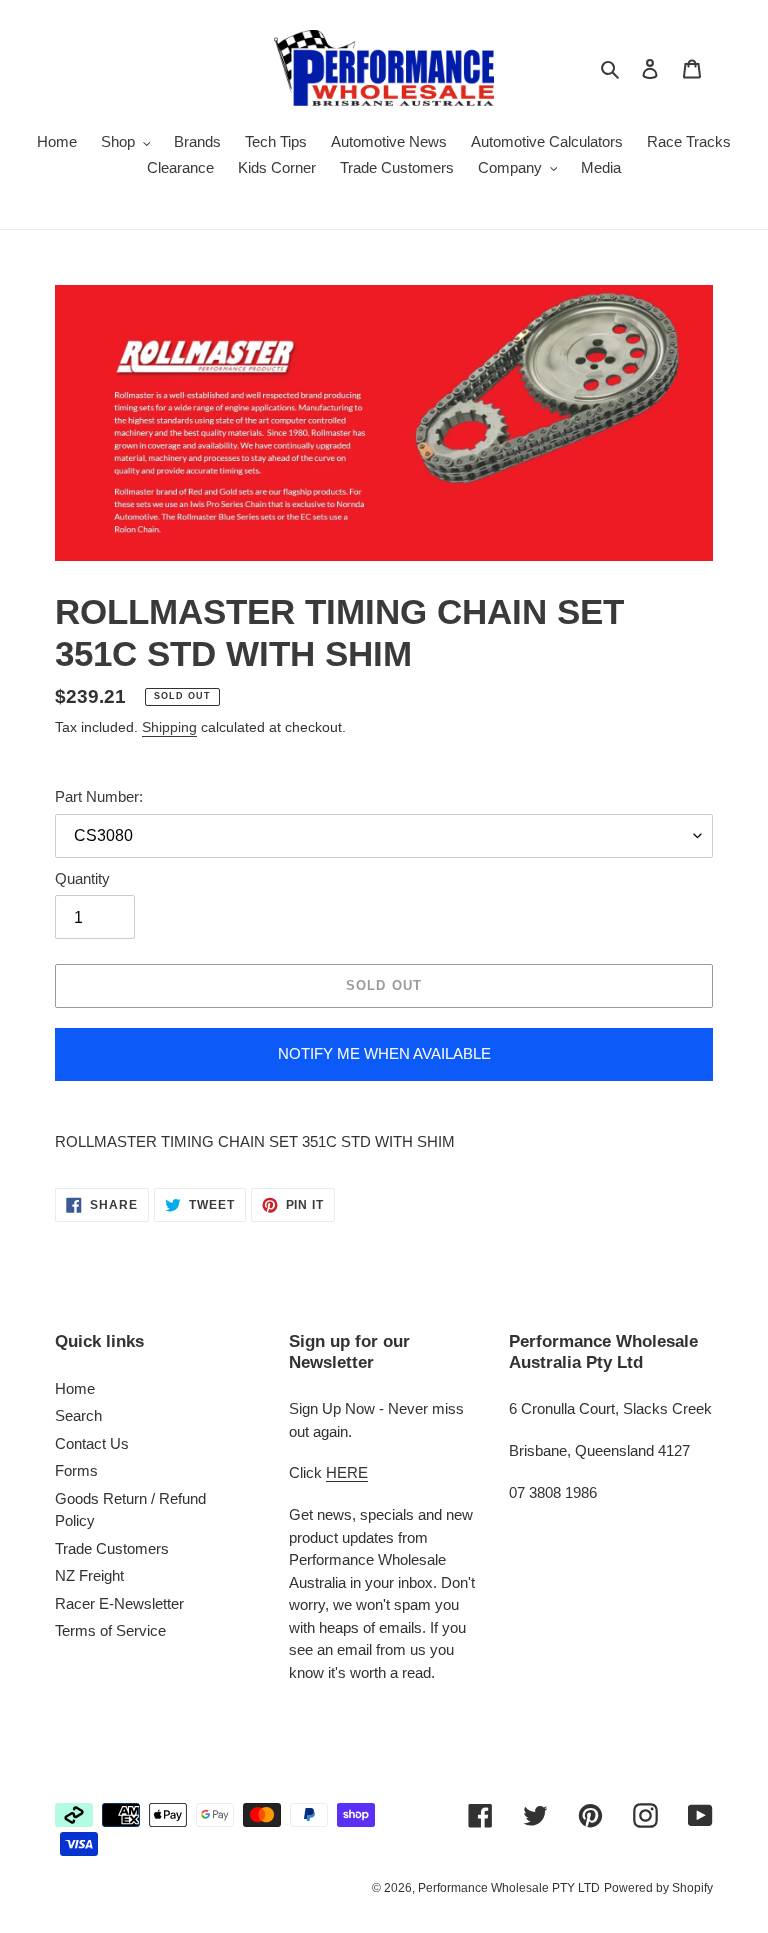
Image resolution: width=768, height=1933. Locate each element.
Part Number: (99, 796)
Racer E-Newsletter (119, 1603)
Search (78, 1415)
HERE (347, 1472)
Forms (76, 1470)
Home (75, 1388)
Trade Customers (112, 1548)
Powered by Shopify (658, 1888)
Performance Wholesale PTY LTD (509, 1888)
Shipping (169, 727)
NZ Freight (89, 1575)
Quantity (82, 878)
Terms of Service (110, 1630)
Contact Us (92, 1443)
